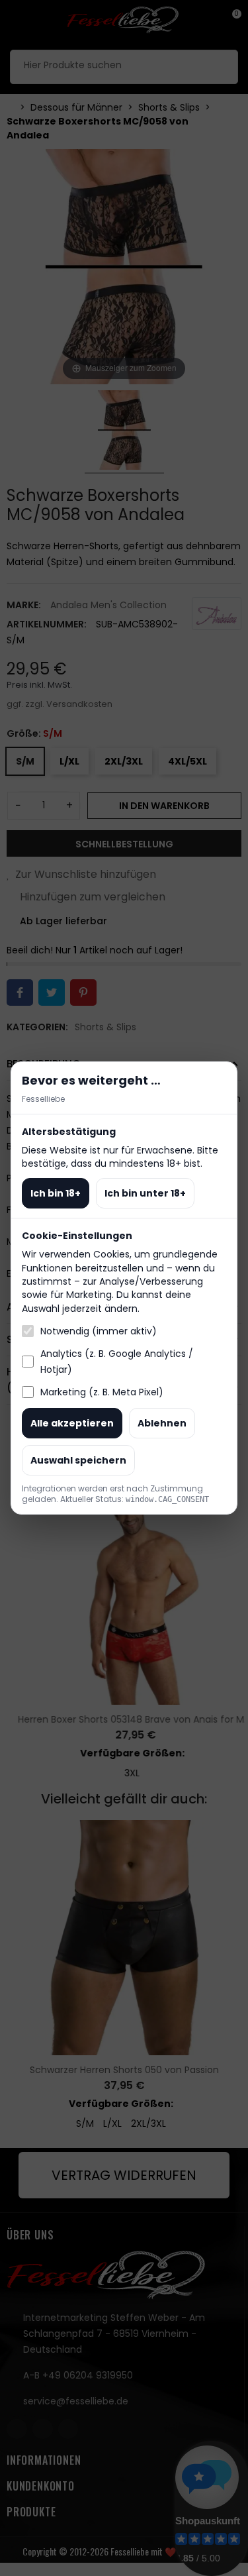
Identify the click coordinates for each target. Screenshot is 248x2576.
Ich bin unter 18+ (145, 1193)
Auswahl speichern (78, 1460)
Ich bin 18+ (56, 1193)
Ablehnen (162, 1423)
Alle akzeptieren (72, 1423)
